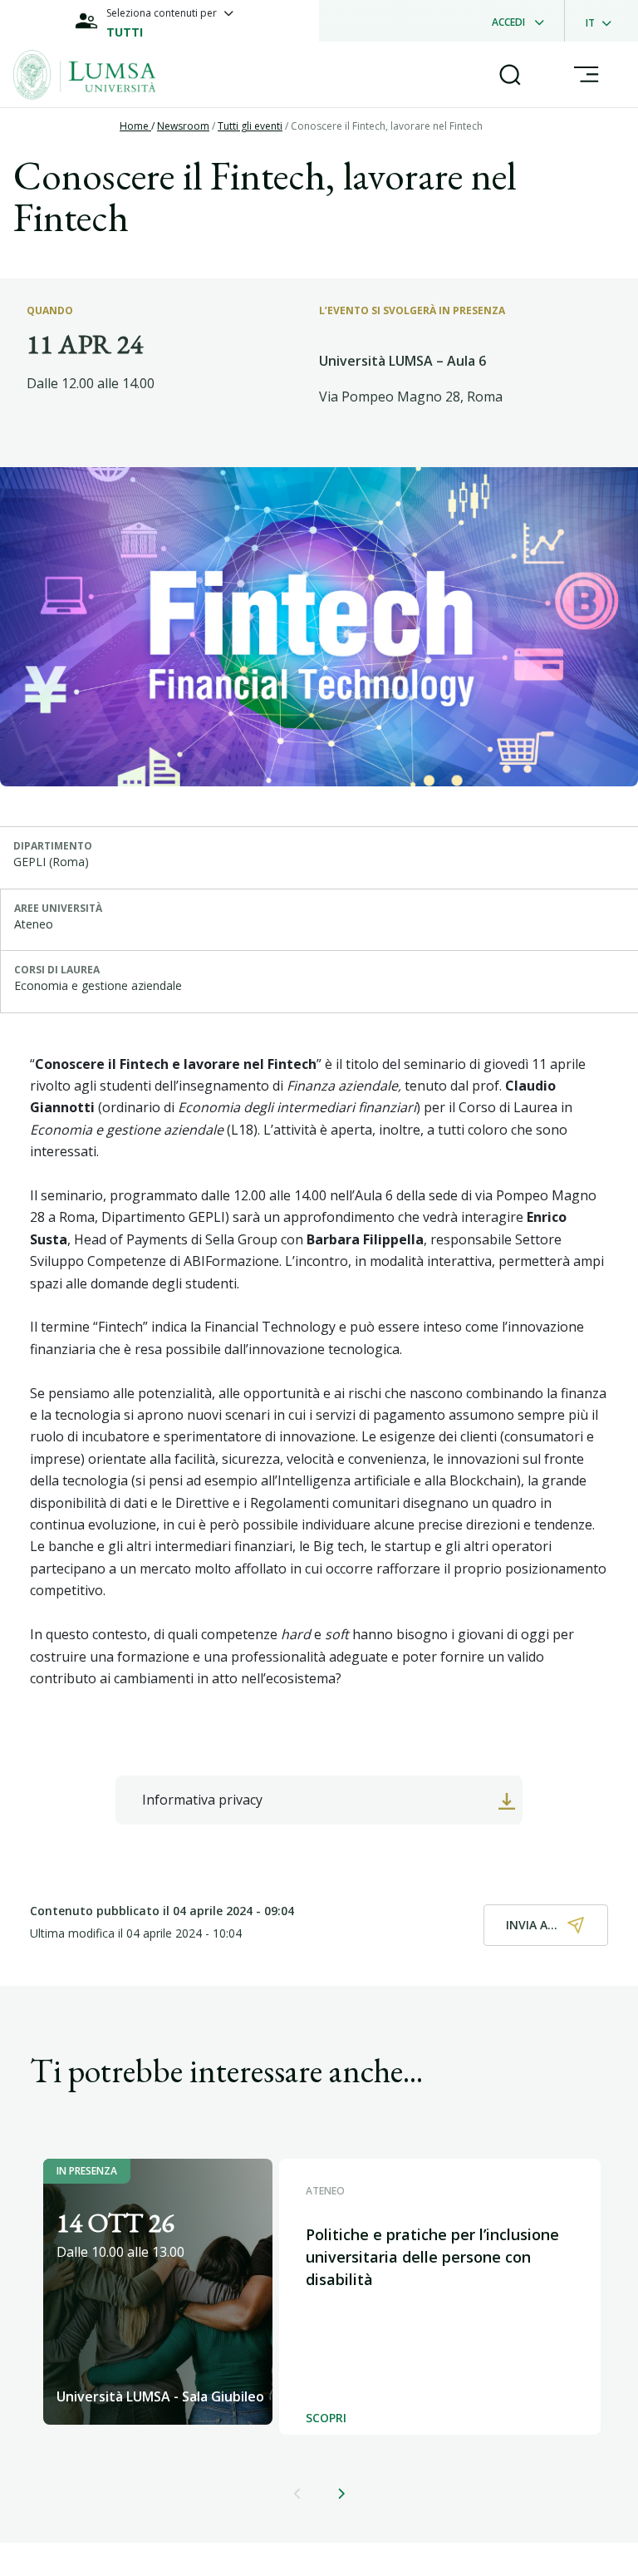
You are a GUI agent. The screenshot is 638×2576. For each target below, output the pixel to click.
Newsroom (183, 126)
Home (135, 126)
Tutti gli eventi (250, 126)
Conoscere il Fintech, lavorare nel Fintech (387, 126)
